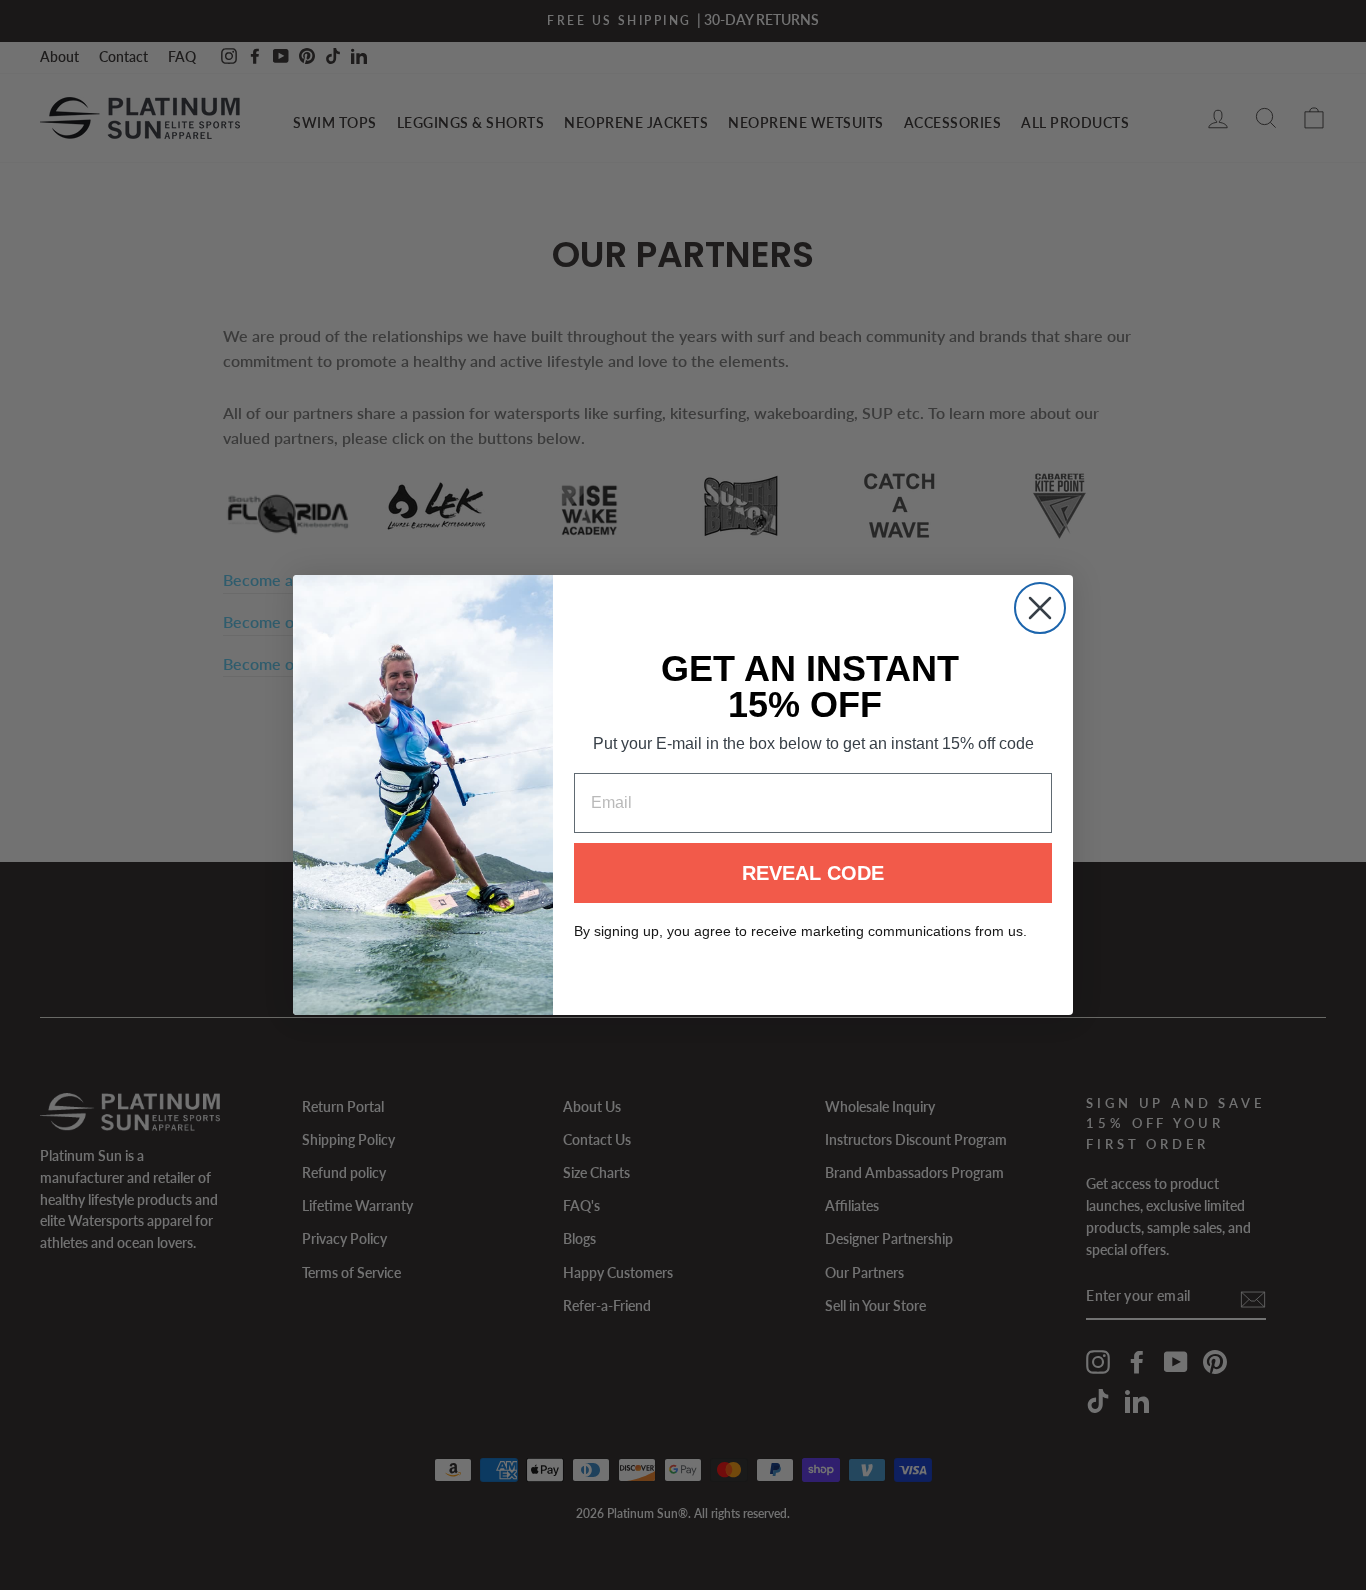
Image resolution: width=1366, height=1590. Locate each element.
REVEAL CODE (813, 873)
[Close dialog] (1040, 608)
